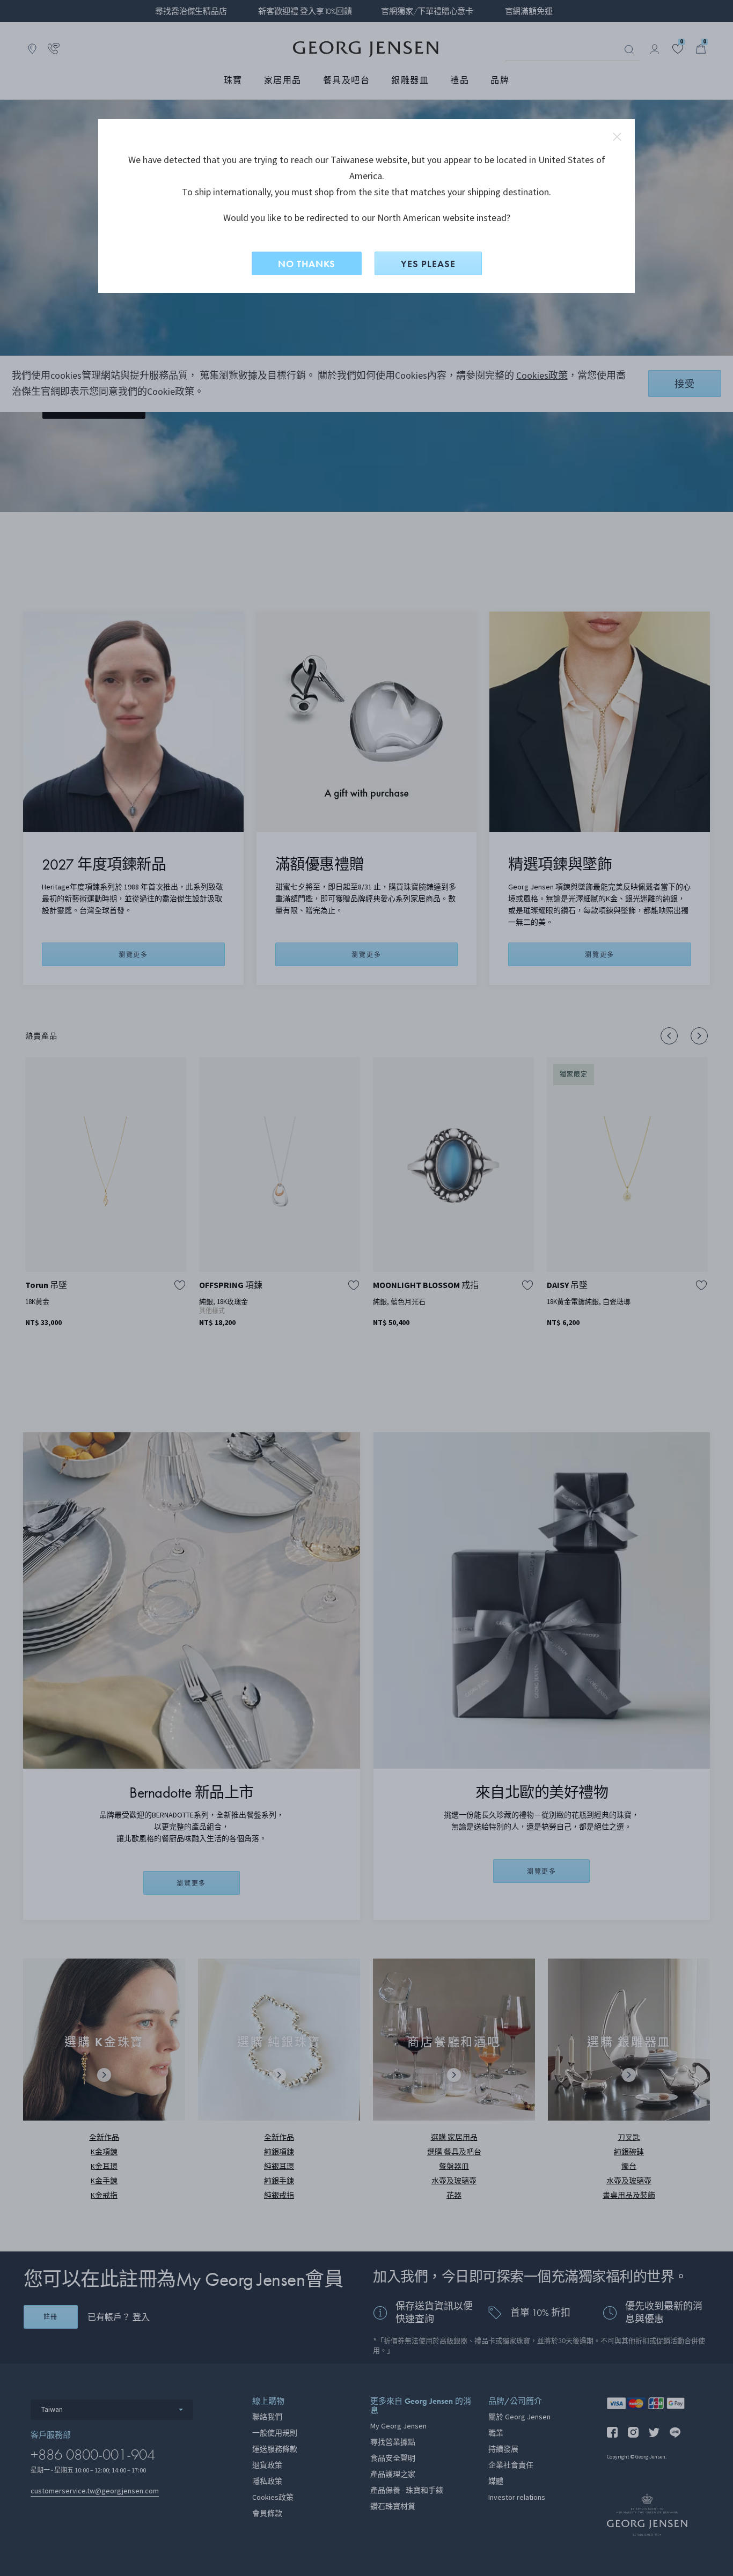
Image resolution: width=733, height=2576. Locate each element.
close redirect (617, 137)
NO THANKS (307, 264)
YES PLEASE (428, 264)
